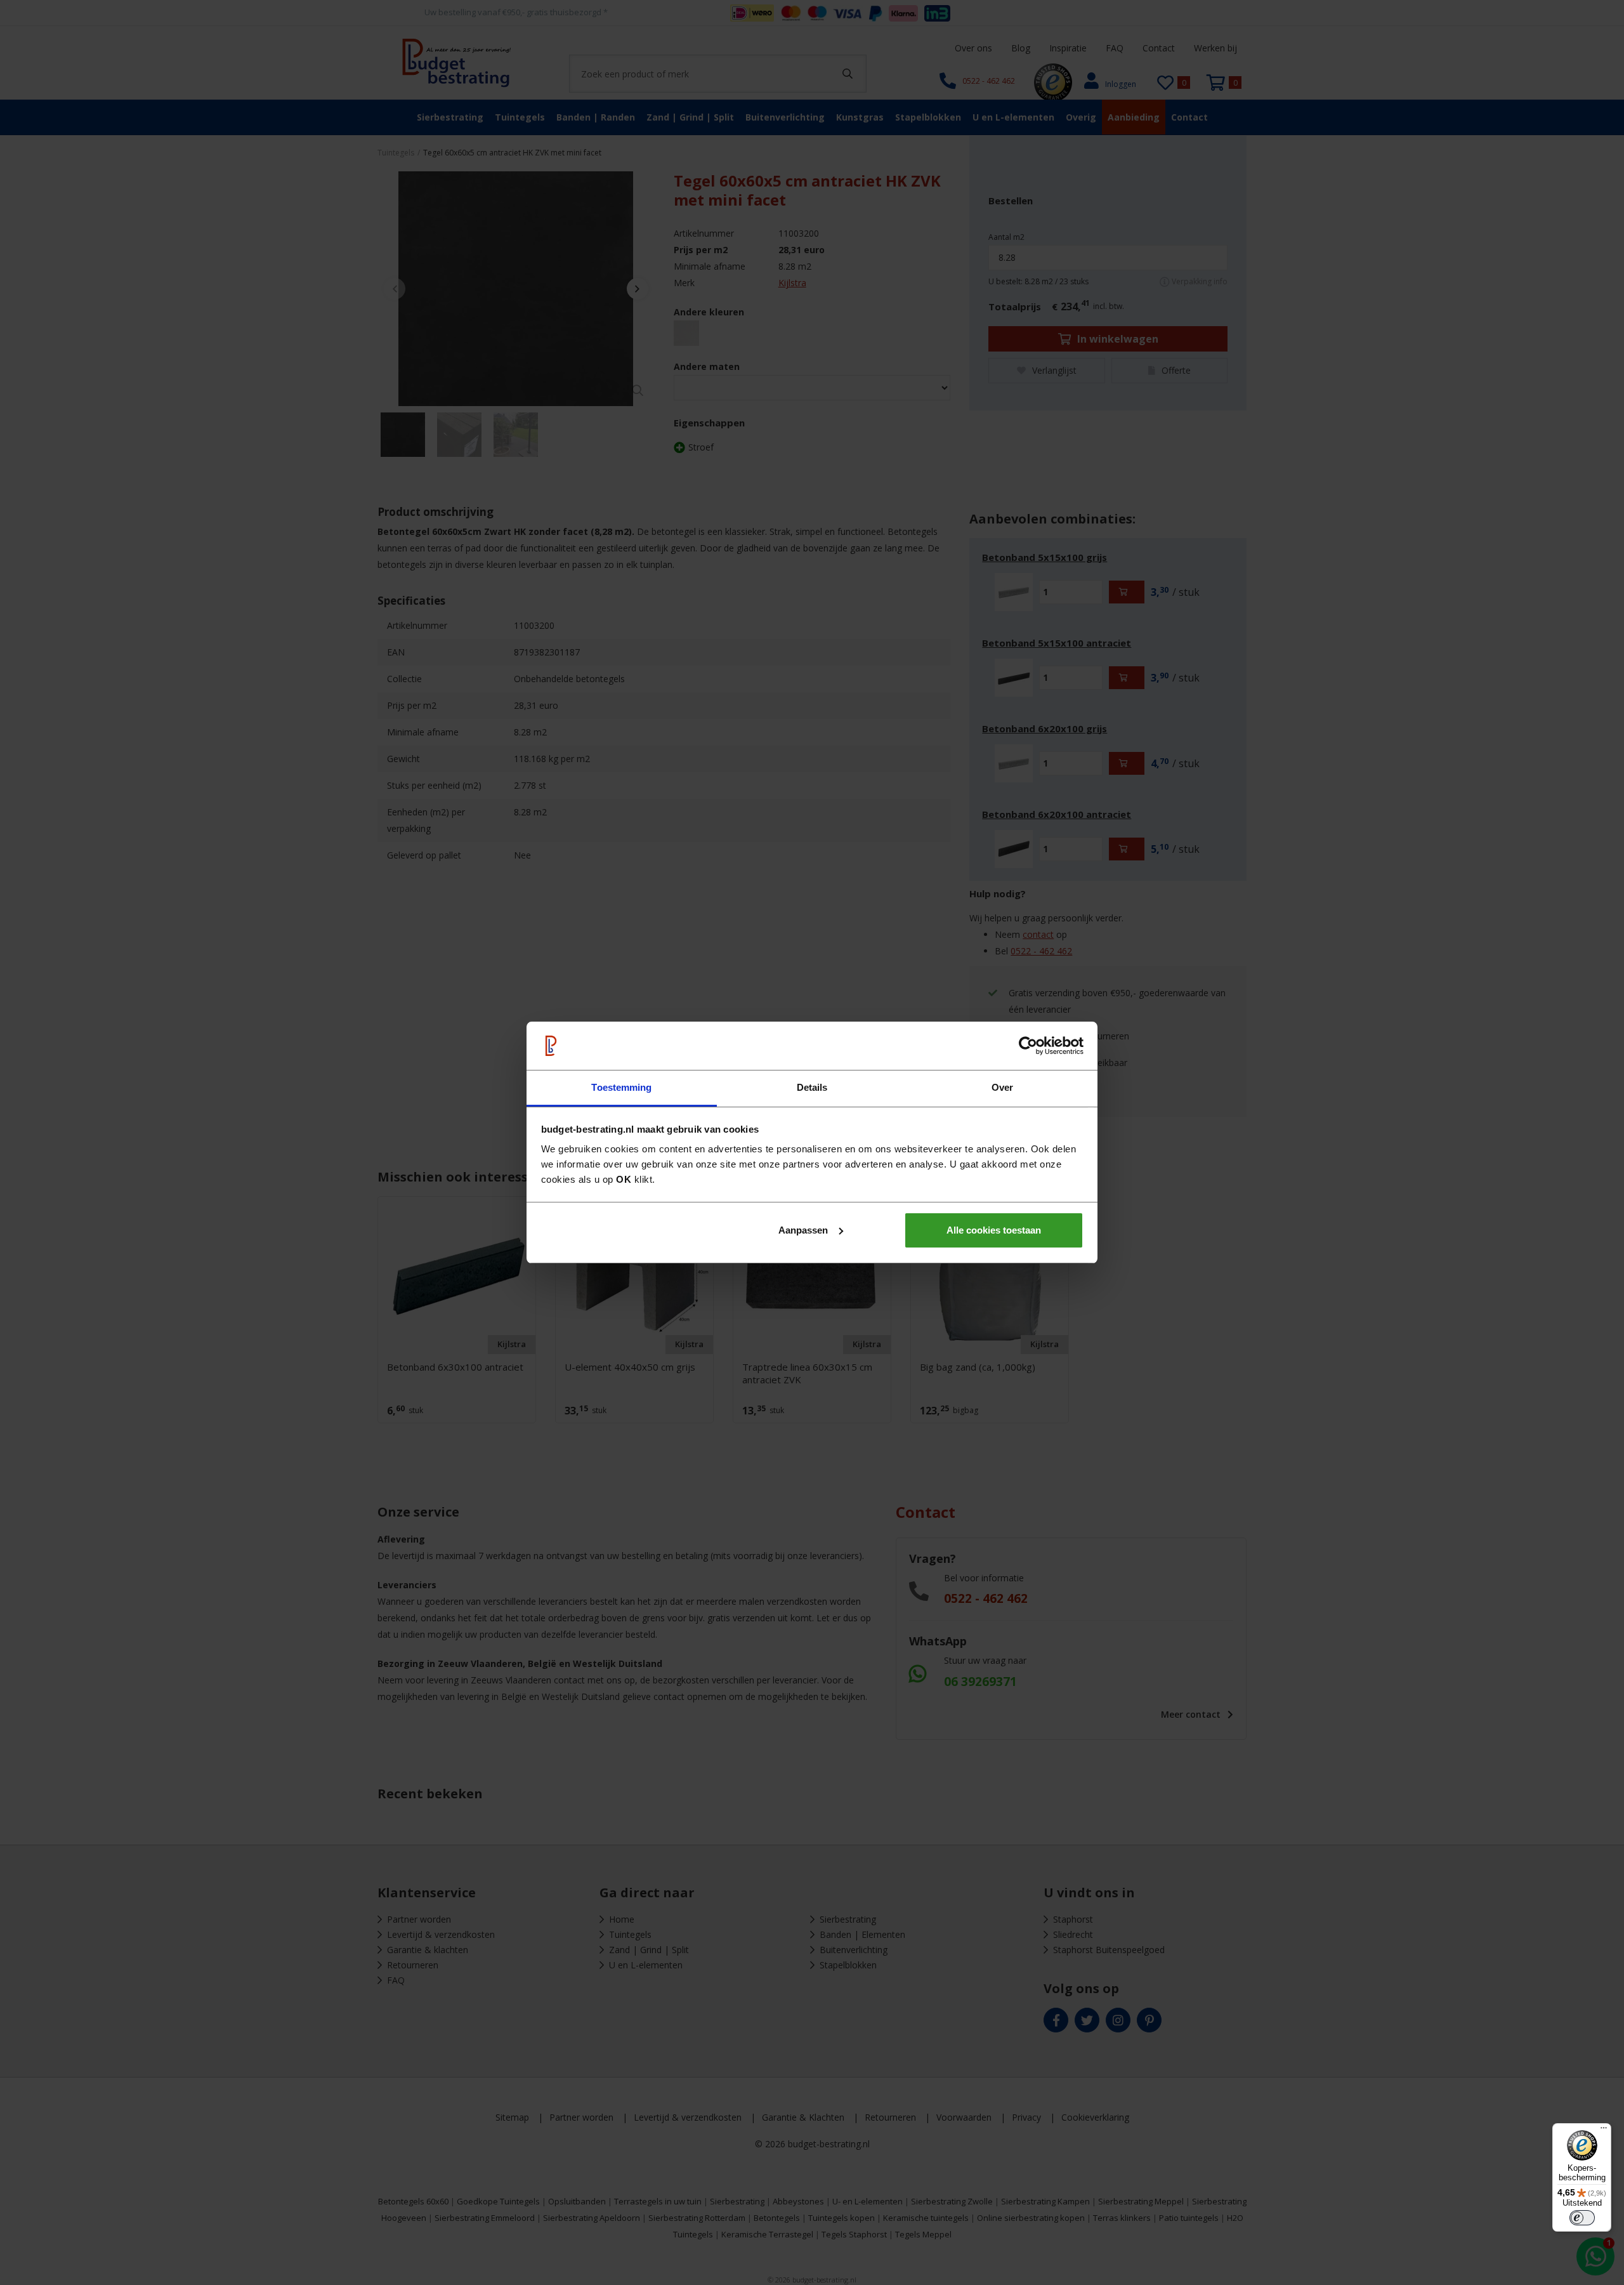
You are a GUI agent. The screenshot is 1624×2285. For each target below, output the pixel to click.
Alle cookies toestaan (994, 1230)
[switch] (1582, 2218)
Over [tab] (1002, 1087)
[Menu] (1604, 2131)
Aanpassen (803, 1230)
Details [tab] (812, 1087)
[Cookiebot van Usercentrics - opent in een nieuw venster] (1028, 1046)
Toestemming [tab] (621, 1087)
